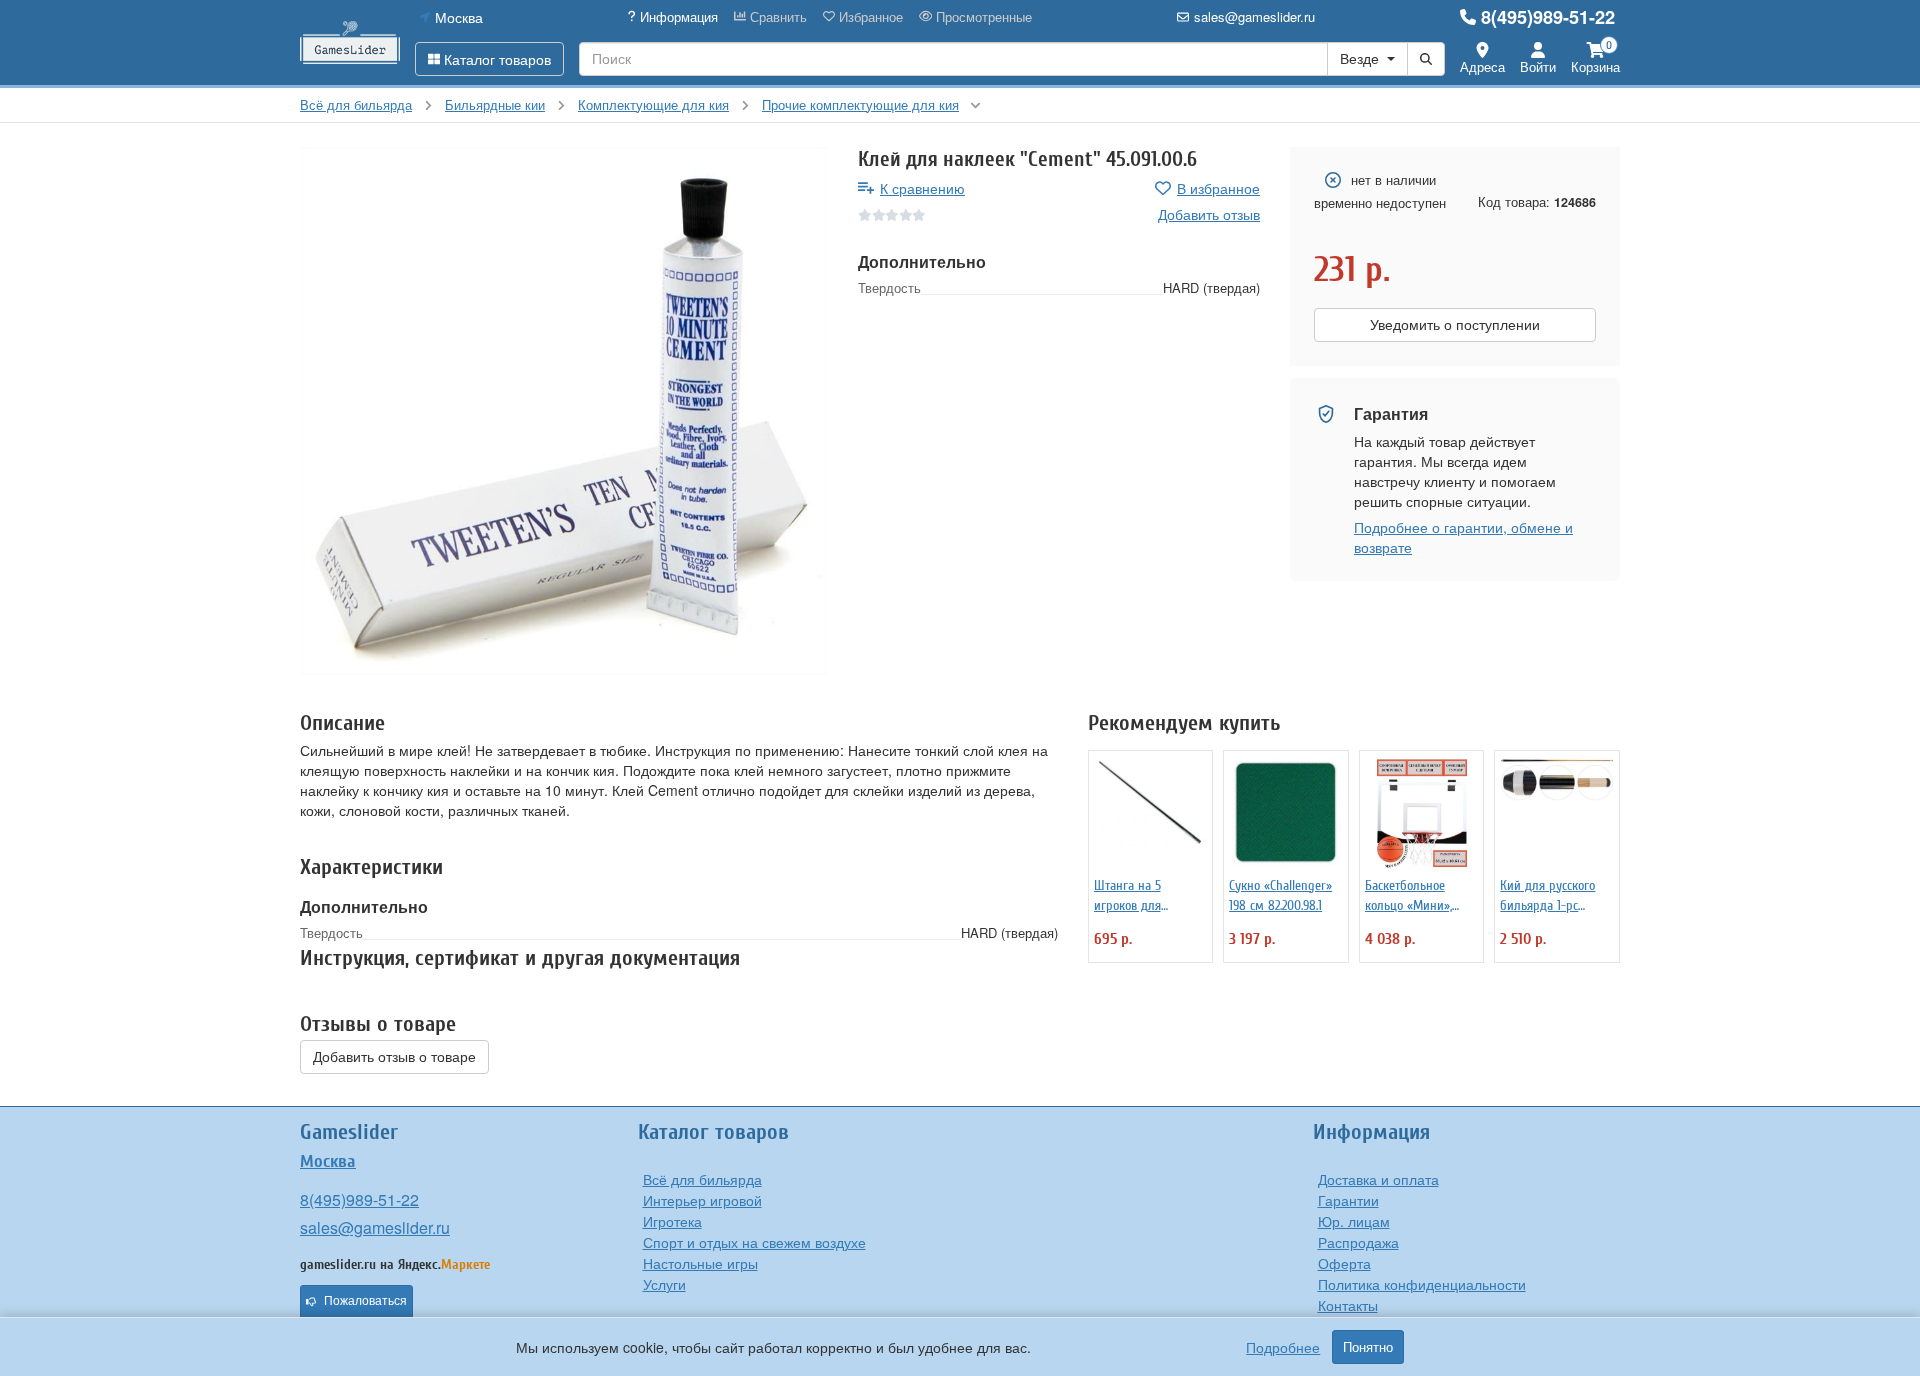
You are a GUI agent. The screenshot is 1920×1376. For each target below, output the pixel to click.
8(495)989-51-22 (1548, 17)
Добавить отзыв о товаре (394, 1057)
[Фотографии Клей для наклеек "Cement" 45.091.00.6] (564, 411)
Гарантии (1348, 1200)
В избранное (1218, 188)
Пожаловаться (365, 1301)
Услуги (664, 1284)
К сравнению (922, 188)
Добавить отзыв (1209, 214)
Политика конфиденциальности (1422, 1284)
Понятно (1368, 1347)
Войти (1538, 66)
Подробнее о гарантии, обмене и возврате (1463, 537)
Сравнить (776, 17)
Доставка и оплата (1378, 1179)
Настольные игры (700, 1263)
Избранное (869, 17)
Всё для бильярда (702, 1179)
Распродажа (1358, 1242)
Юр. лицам (1354, 1221)
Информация (677, 17)
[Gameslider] (350, 42)
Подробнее (1283, 1347)
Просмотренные (982, 17)
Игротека (672, 1221)
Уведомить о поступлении (1455, 325)
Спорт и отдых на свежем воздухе (754, 1242)
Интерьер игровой (702, 1200)
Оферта (1344, 1263)
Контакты (1348, 1305)
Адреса (1482, 66)
